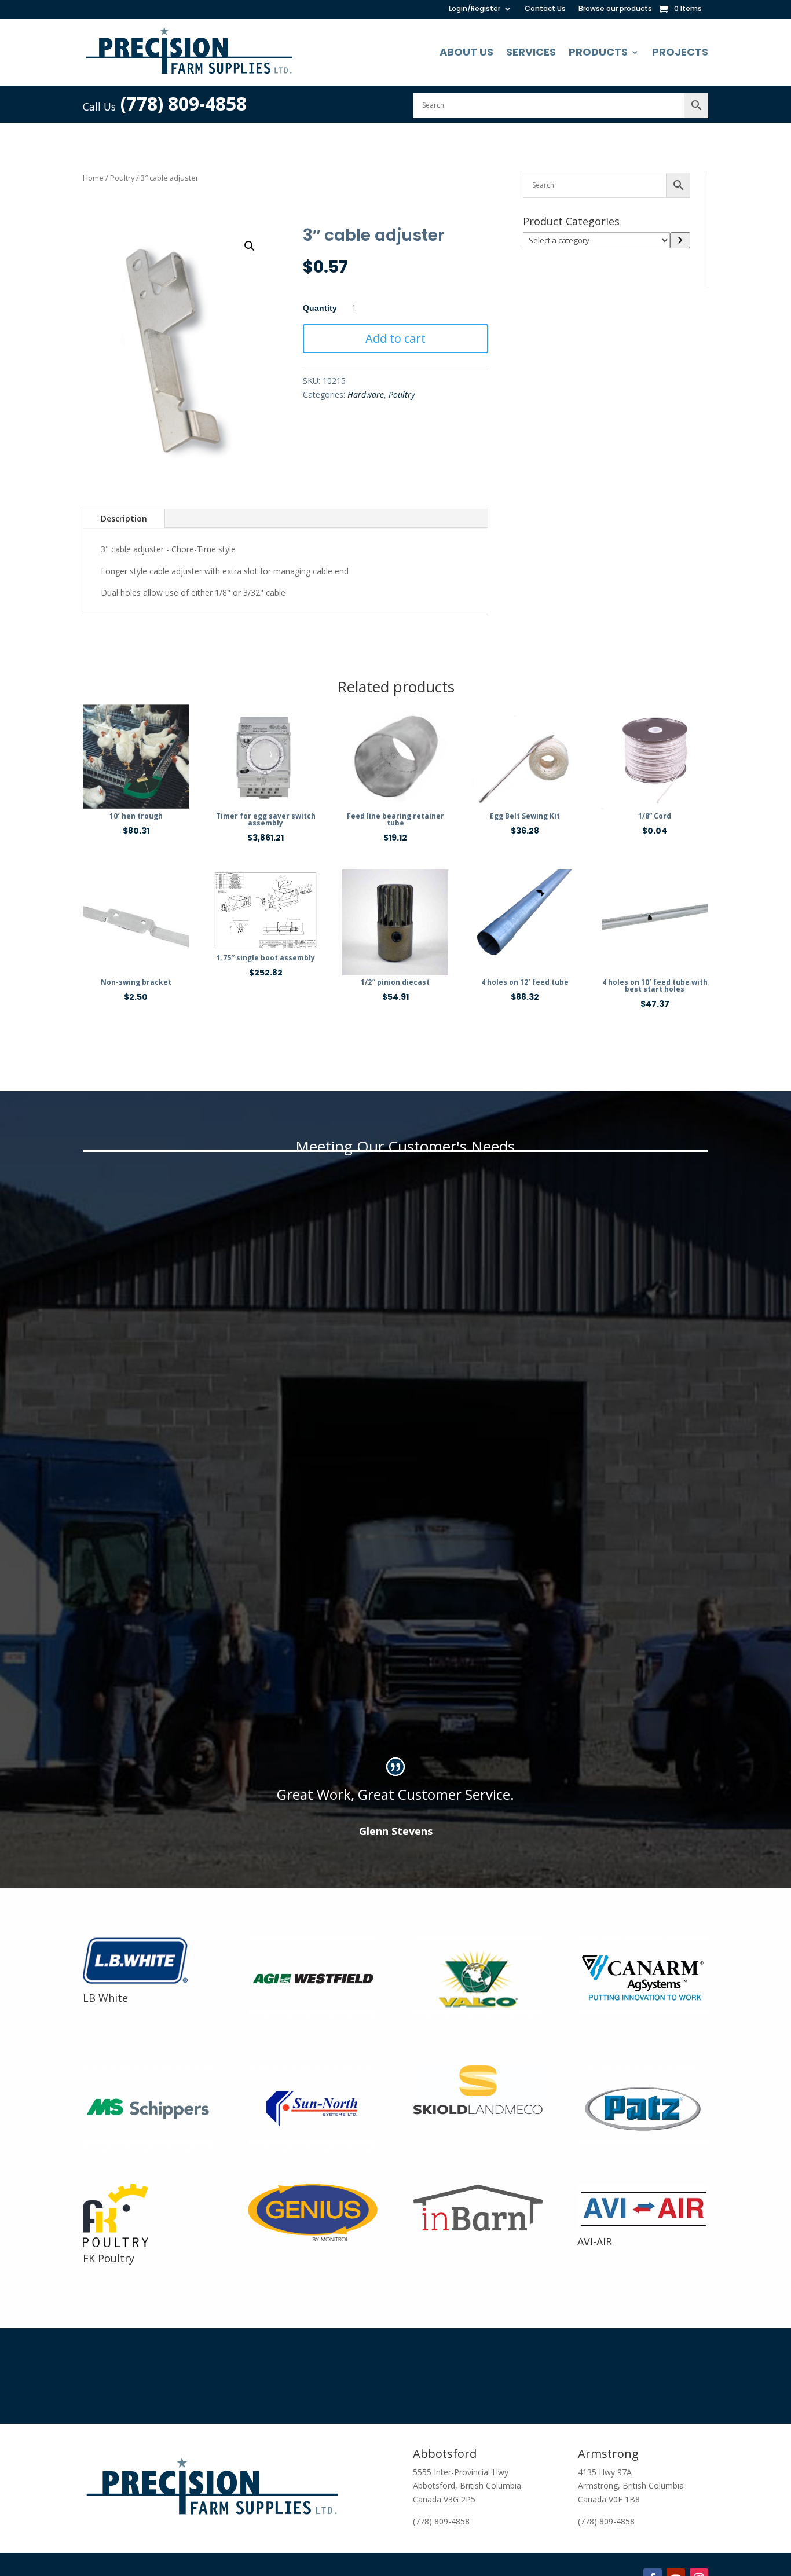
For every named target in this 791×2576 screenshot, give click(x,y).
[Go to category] (680, 240)
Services (531, 52)
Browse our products (615, 9)
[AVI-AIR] (642, 2227)
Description (124, 518)
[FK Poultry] (116, 2244)
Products (598, 52)
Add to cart (395, 338)
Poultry (122, 178)
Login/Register (475, 9)
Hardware (366, 395)
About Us (466, 52)
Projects (680, 52)
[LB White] (142, 1984)
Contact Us (545, 9)
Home (93, 178)
